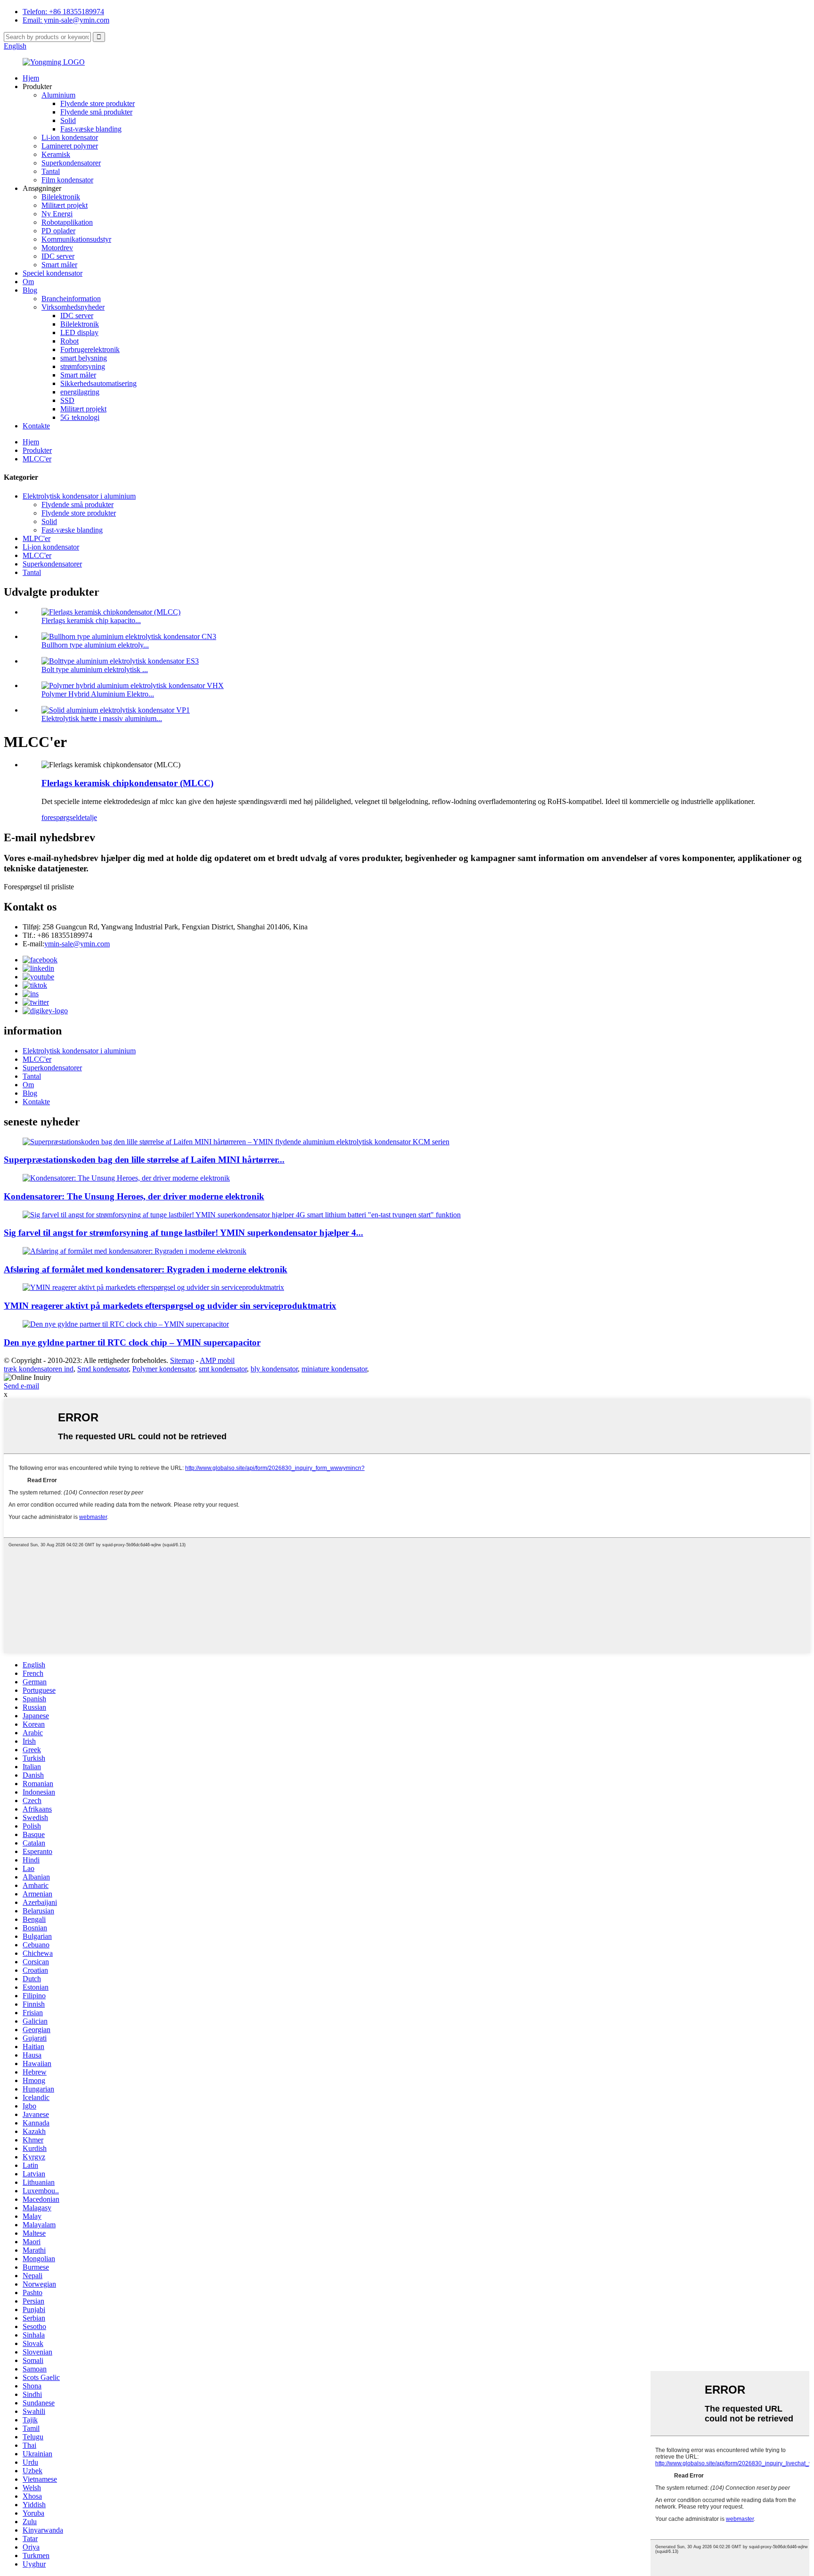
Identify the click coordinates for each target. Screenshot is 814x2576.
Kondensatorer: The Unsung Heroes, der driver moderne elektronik (134, 1196)
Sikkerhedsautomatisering (98, 383)
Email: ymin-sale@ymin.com (66, 20)
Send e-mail (21, 1386)
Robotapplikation (67, 222)
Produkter (37, 450)
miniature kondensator (334, 1369)
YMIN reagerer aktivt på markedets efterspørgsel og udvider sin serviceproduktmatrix (170, 1306)
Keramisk (56, 154)
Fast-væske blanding (91, 129)
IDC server (58, 256)
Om (28, 282)
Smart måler (59, 265)
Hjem (31, 78)
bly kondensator (274, 1369)
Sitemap (182, 1360)
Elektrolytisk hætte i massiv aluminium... (102, 718)
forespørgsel (60, 817)
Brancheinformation (71, 299)
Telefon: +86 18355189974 (63, 12)
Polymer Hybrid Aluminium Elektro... (98, 694)
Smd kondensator (103, 1369)
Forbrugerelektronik (90, 349)
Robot (69, 341)
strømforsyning (83, 366)
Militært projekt (65, 205)
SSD (67, 400)
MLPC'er (37, 538)
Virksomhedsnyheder (73, 307)
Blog (30, 290)
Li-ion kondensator (70, 137)
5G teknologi (80, 417)
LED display (79, 332)
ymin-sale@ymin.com (77, 944)
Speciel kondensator (53, 273)
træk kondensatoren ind (39, 1369)
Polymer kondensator (164, 1369)
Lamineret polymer (70, 146)
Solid (68, 120)
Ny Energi (57, 214)
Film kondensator (67, 180)
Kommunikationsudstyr (76, 239)
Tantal (51, 171)
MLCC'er (37, 459)
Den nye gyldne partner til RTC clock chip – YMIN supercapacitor (132, 1342)
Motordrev (57, 248)
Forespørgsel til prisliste (39, 887)
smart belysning (84, 358)
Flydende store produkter (98, 103)
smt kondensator (223, 1369)
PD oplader (58, 231)
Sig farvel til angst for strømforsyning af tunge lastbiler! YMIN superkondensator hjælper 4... (183, 1233)
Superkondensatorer (71, 163)
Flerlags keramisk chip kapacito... (91, 620)
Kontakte (36, 426)
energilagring (80, 392)
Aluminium (58, 95)
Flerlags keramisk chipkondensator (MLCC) (127, 783)
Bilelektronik (61, 197)
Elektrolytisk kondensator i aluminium (79, 496)
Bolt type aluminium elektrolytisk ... (95, 669)
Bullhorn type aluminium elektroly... (95, 645)
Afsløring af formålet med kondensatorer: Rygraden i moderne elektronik (146, 1269)
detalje (87, 817)
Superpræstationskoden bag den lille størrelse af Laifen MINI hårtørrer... (144, 1160)
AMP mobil (217, 1360)
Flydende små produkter (96, 112)
